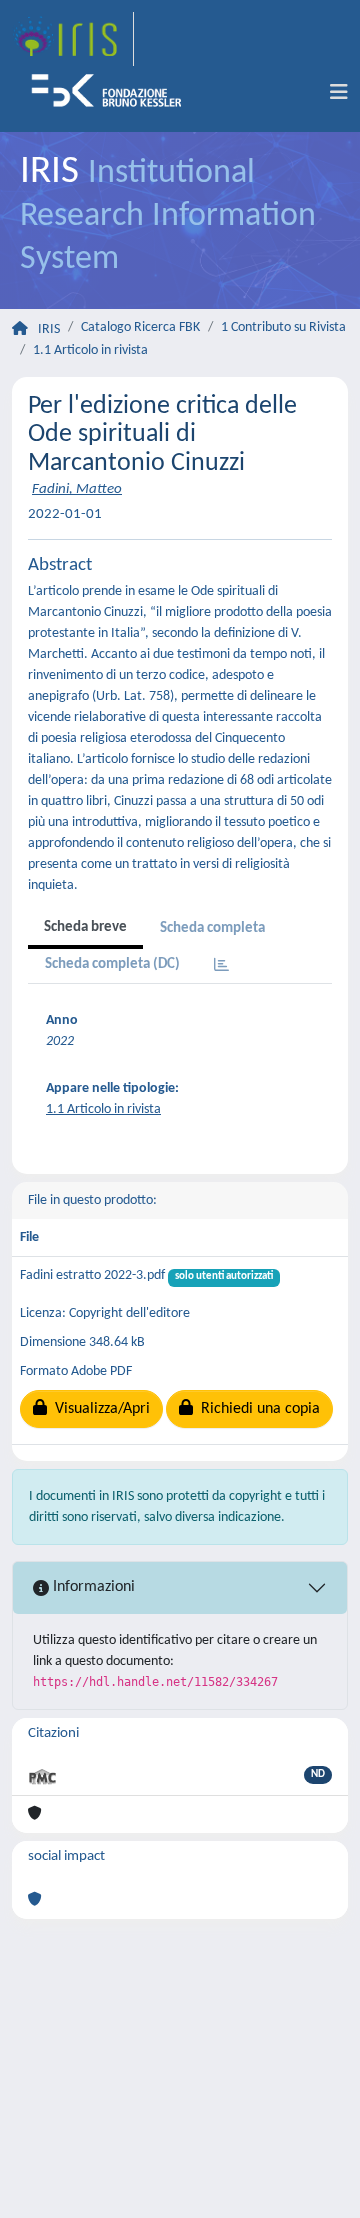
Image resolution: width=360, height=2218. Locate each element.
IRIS (49, 329)
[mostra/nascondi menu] (339, 93)
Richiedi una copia (256, 1409)
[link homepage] (73, 39)
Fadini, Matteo (77, 489)
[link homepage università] (113, 93)
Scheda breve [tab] (85, 927)
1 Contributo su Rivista (283, 327)
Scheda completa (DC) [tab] (112, 964)
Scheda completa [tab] (212, 928)
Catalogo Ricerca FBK (140, 327)
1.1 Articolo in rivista (90, 350)
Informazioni (92, 1587)
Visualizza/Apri (98, 1409)
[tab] (221, 966)
